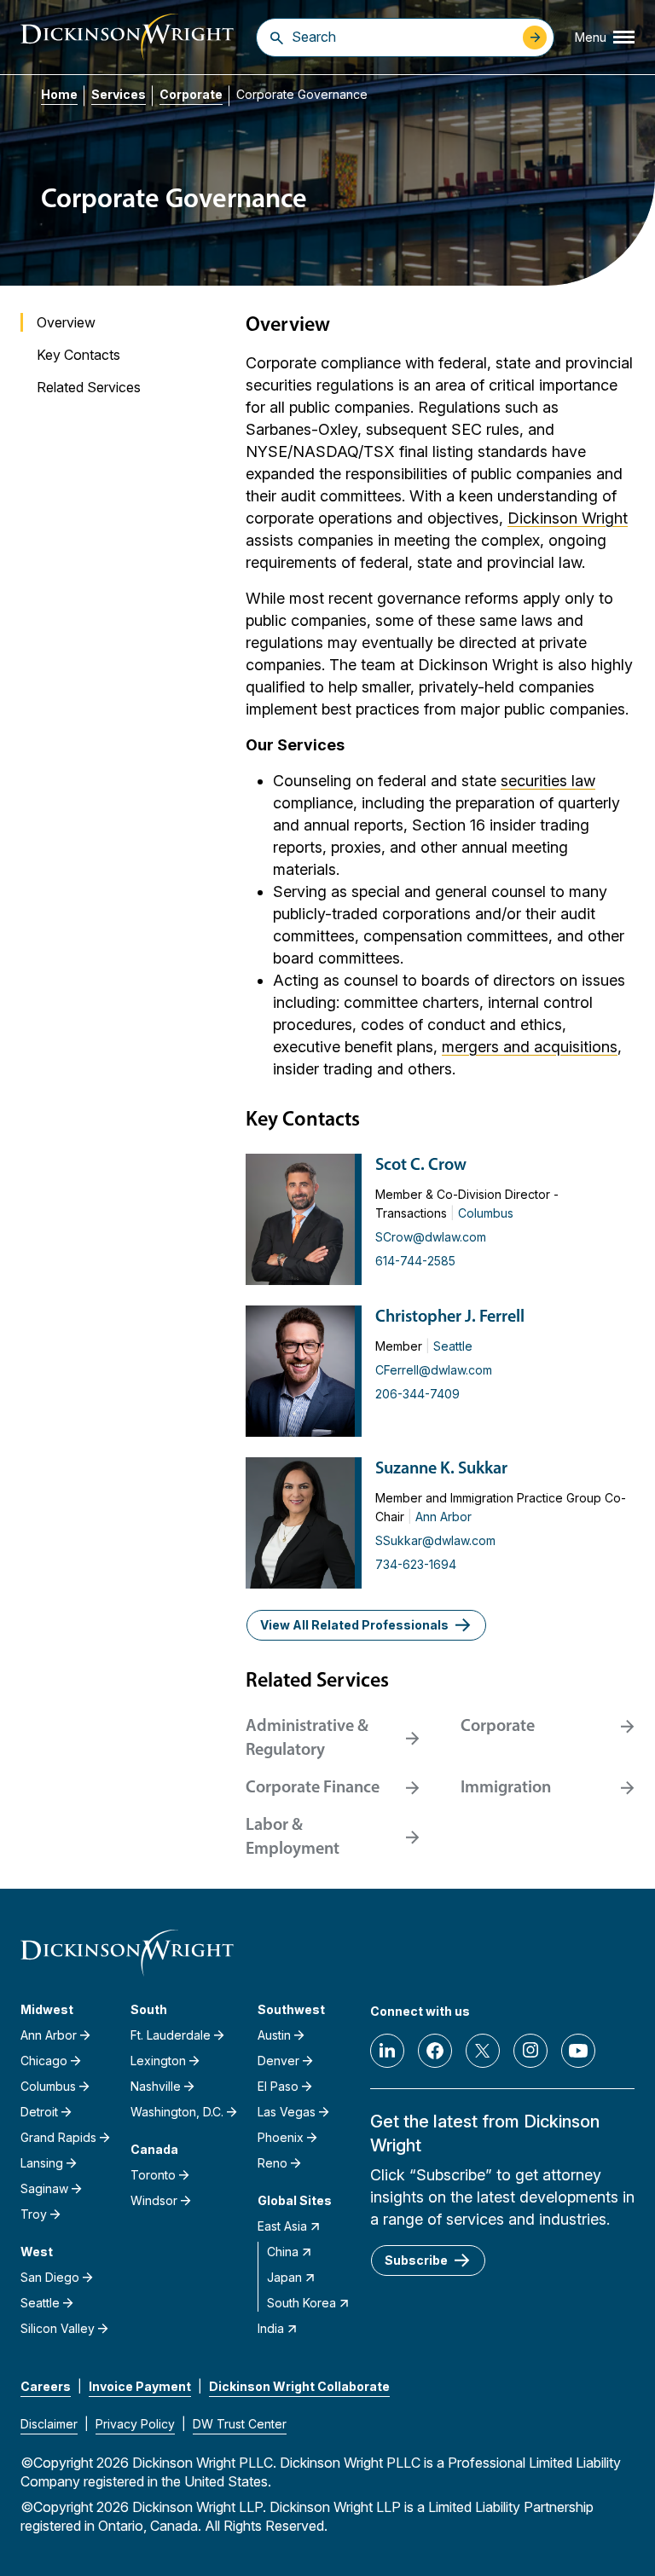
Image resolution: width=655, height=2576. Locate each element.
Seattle (453, 1346)
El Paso (278, 2086)
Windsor (154, 2200)
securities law (548, 781)
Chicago (44, 2061)
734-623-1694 (416, 1564)
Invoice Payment (140, 2386)
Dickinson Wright (568, 518)
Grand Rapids (58, 2137)
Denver (278, 2061)
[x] (483, 2051)
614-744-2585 (415, 1261)
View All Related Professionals (354, 1625)
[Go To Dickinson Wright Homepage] (127, 37)
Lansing (42, 2163)
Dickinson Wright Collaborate (299, 2386)
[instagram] (530, 2051)
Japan (284, 2277)
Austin (274, 2035)
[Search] (277, 38)
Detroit (39, 2112)
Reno (272, 2163)
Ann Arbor (443, 1517)
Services (119, 94)
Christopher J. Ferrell (450, 1317)
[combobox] (403, 37)
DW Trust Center (240, 2424)
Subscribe (416, 2260)
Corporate (191, 94)
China (283, 2252)
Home (59, 94)
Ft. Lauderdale (171, 2035)
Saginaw (44, 2188)
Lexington (158, 2061)
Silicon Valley (58, 2328)
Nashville (156, 2086)
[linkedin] (387, 2051)
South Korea (301, 2303)
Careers (46, 2386)
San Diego (50, 2277)
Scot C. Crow (421, 1166)
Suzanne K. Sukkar (441, 1469)
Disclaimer (49, 2424)
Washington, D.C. (177, 2112)
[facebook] (435, 2051)
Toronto (153, 2175)
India (271, 2328)
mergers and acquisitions (530, 1047)
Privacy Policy (135, 2424)
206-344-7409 (417, 1394)
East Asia (282, 2226)
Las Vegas (287, 2112)
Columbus (486, 1213)
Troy (34, 2214)
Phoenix (281, 2137)
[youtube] (578, 2051)
